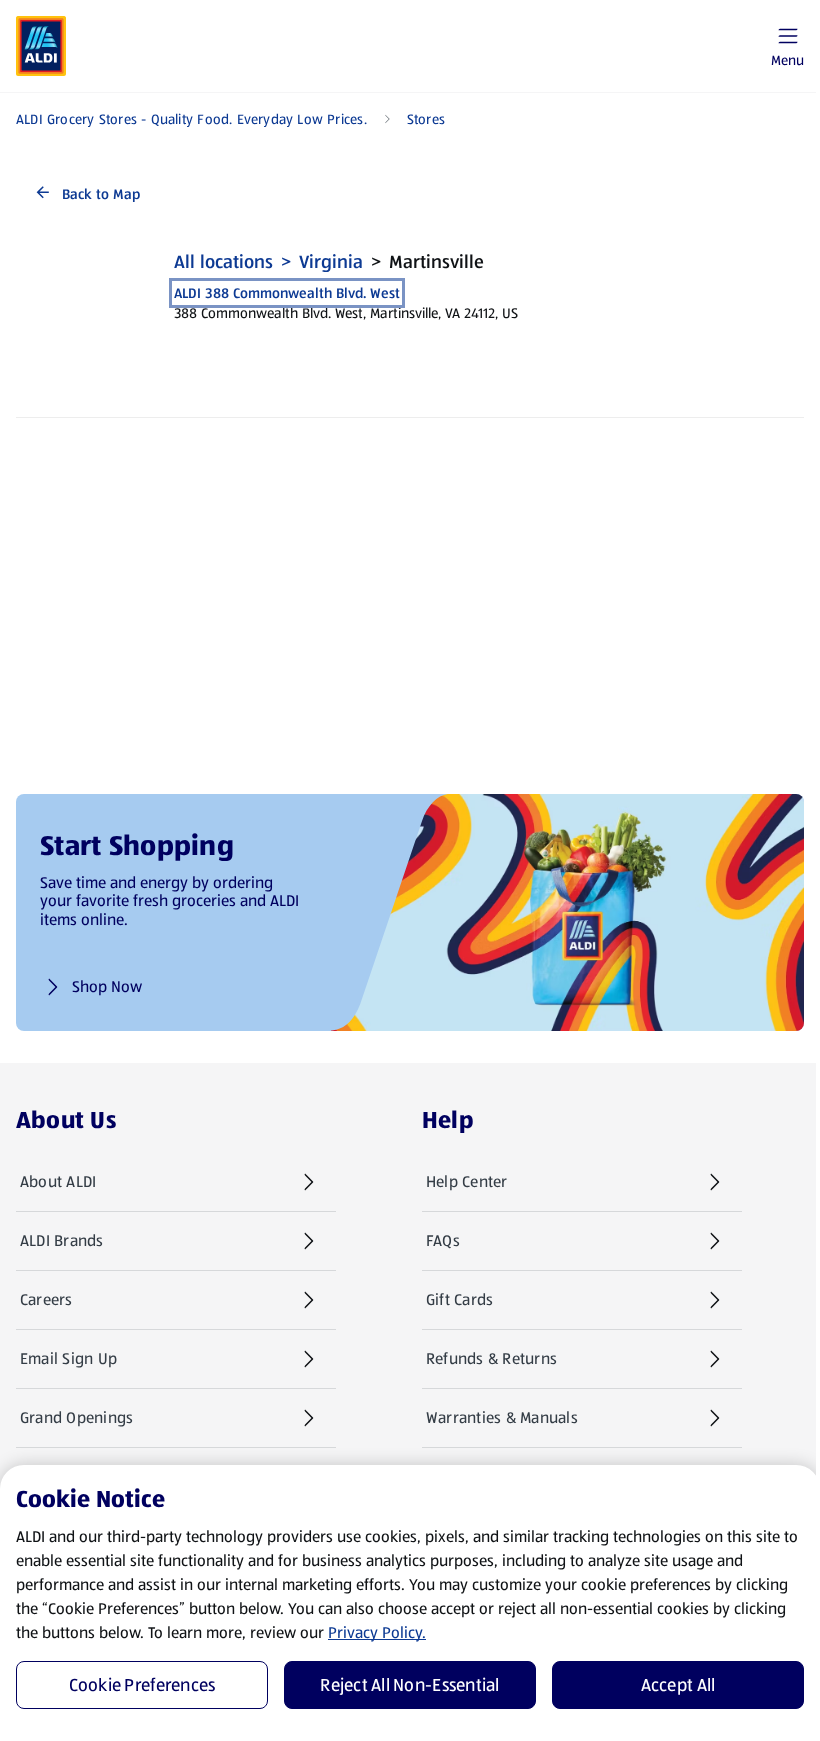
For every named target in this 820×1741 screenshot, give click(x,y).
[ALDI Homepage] (41, 46)
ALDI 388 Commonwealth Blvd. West (287, 293)
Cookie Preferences (142, 1685)
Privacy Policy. (377, 1632)
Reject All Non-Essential (409, 1685)
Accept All (678, 1685)
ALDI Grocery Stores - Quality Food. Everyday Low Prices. (191, 119)
